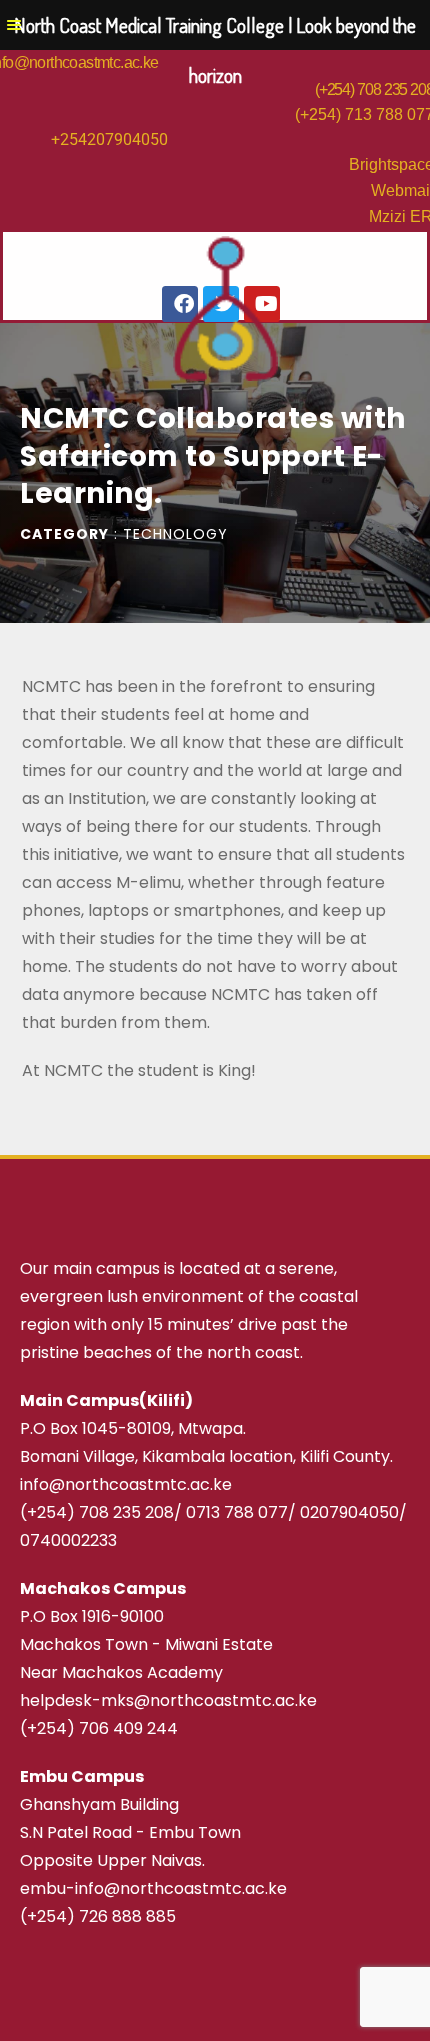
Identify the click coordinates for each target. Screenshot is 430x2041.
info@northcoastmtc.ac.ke (126, 1484)
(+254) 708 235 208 (97, 1512)
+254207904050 (109, 139)
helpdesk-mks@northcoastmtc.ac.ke (168, 1700)
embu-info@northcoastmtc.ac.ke (153, 1888)
